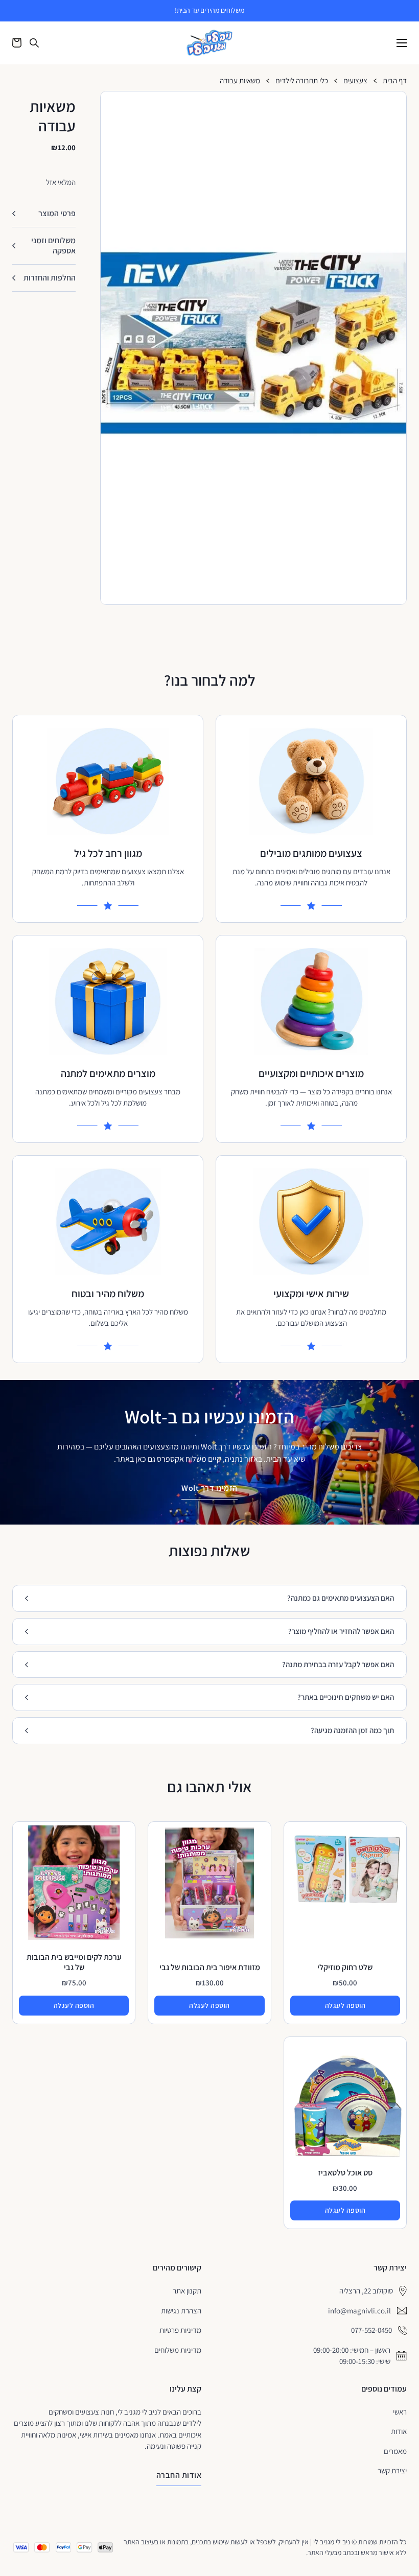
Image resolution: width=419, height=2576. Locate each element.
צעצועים (355, 81)
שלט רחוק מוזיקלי (345, 1967)
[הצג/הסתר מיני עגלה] (17, 43)
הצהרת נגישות (181, 2311)
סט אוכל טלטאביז (345, 2173)
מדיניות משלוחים (178, 2350)
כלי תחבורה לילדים (302, 81)
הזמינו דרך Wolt (209, 1488)
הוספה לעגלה (345, 2005)
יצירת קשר (392, 2470)
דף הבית (395, 81)
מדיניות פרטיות (180, 2330)
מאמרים (395, 2451)
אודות (399, 2431)
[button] (394, 103)
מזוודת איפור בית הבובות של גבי (210, 1967)
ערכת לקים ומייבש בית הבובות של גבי (74, 1962)
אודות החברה (179, 2475)
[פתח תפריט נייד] (402, 43)
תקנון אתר (187, 2291)
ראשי (400, 2412)
